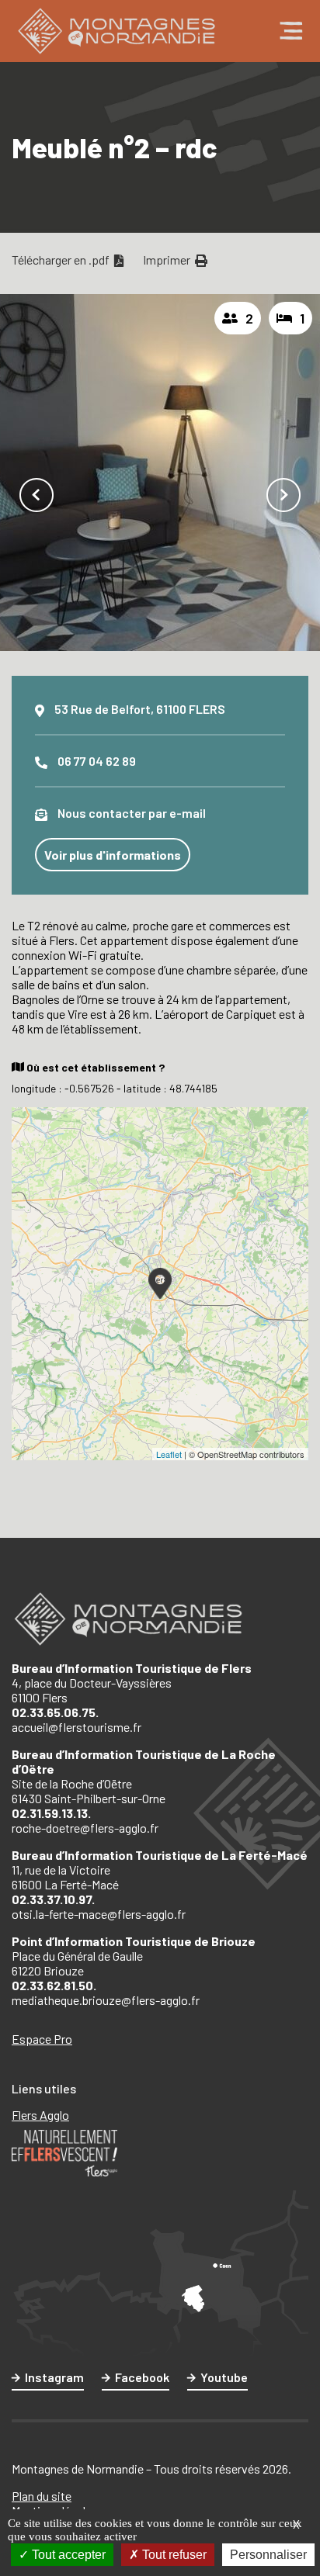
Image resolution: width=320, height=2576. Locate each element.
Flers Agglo (40, 2115)
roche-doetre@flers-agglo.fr (85, 1828)
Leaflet (169, 1454)
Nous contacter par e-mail (132, 813)
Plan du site (42, 2496)
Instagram (54, 2377)
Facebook (142, 2377)
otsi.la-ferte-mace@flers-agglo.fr (99, 1914)
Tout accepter (67, 2555)
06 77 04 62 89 (97, 761)
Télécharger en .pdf (62, 260)
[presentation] (37, 495)
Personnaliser (268, 2555)
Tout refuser (173, 2555)
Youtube (224, 2377)
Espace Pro (42, 2039)
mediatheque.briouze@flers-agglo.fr (106, 2000)
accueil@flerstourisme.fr (77, 1727)
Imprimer (168, 260)
